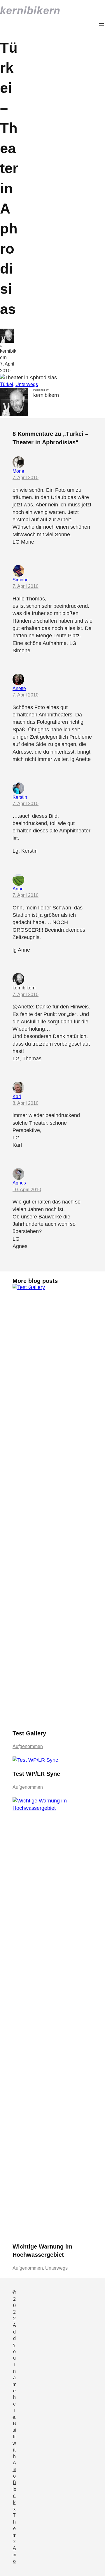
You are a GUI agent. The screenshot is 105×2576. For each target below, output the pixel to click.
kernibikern (30, 10)
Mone (18, 471)
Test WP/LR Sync (36, 1774)
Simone (21, 580)
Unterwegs (27, 384)
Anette (19, 688)
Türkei (7, 384)
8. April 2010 (26, 1103)
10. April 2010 (27, 1190)
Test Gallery (29, 1733)
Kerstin (20, 797)
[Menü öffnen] (101, 25)
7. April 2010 (26, 478)
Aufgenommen (28, 1746)
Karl (17, 1096)
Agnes (19, 1183)
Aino (14, 2555)
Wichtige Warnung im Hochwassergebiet (42, 2251)
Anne (18, 889)
